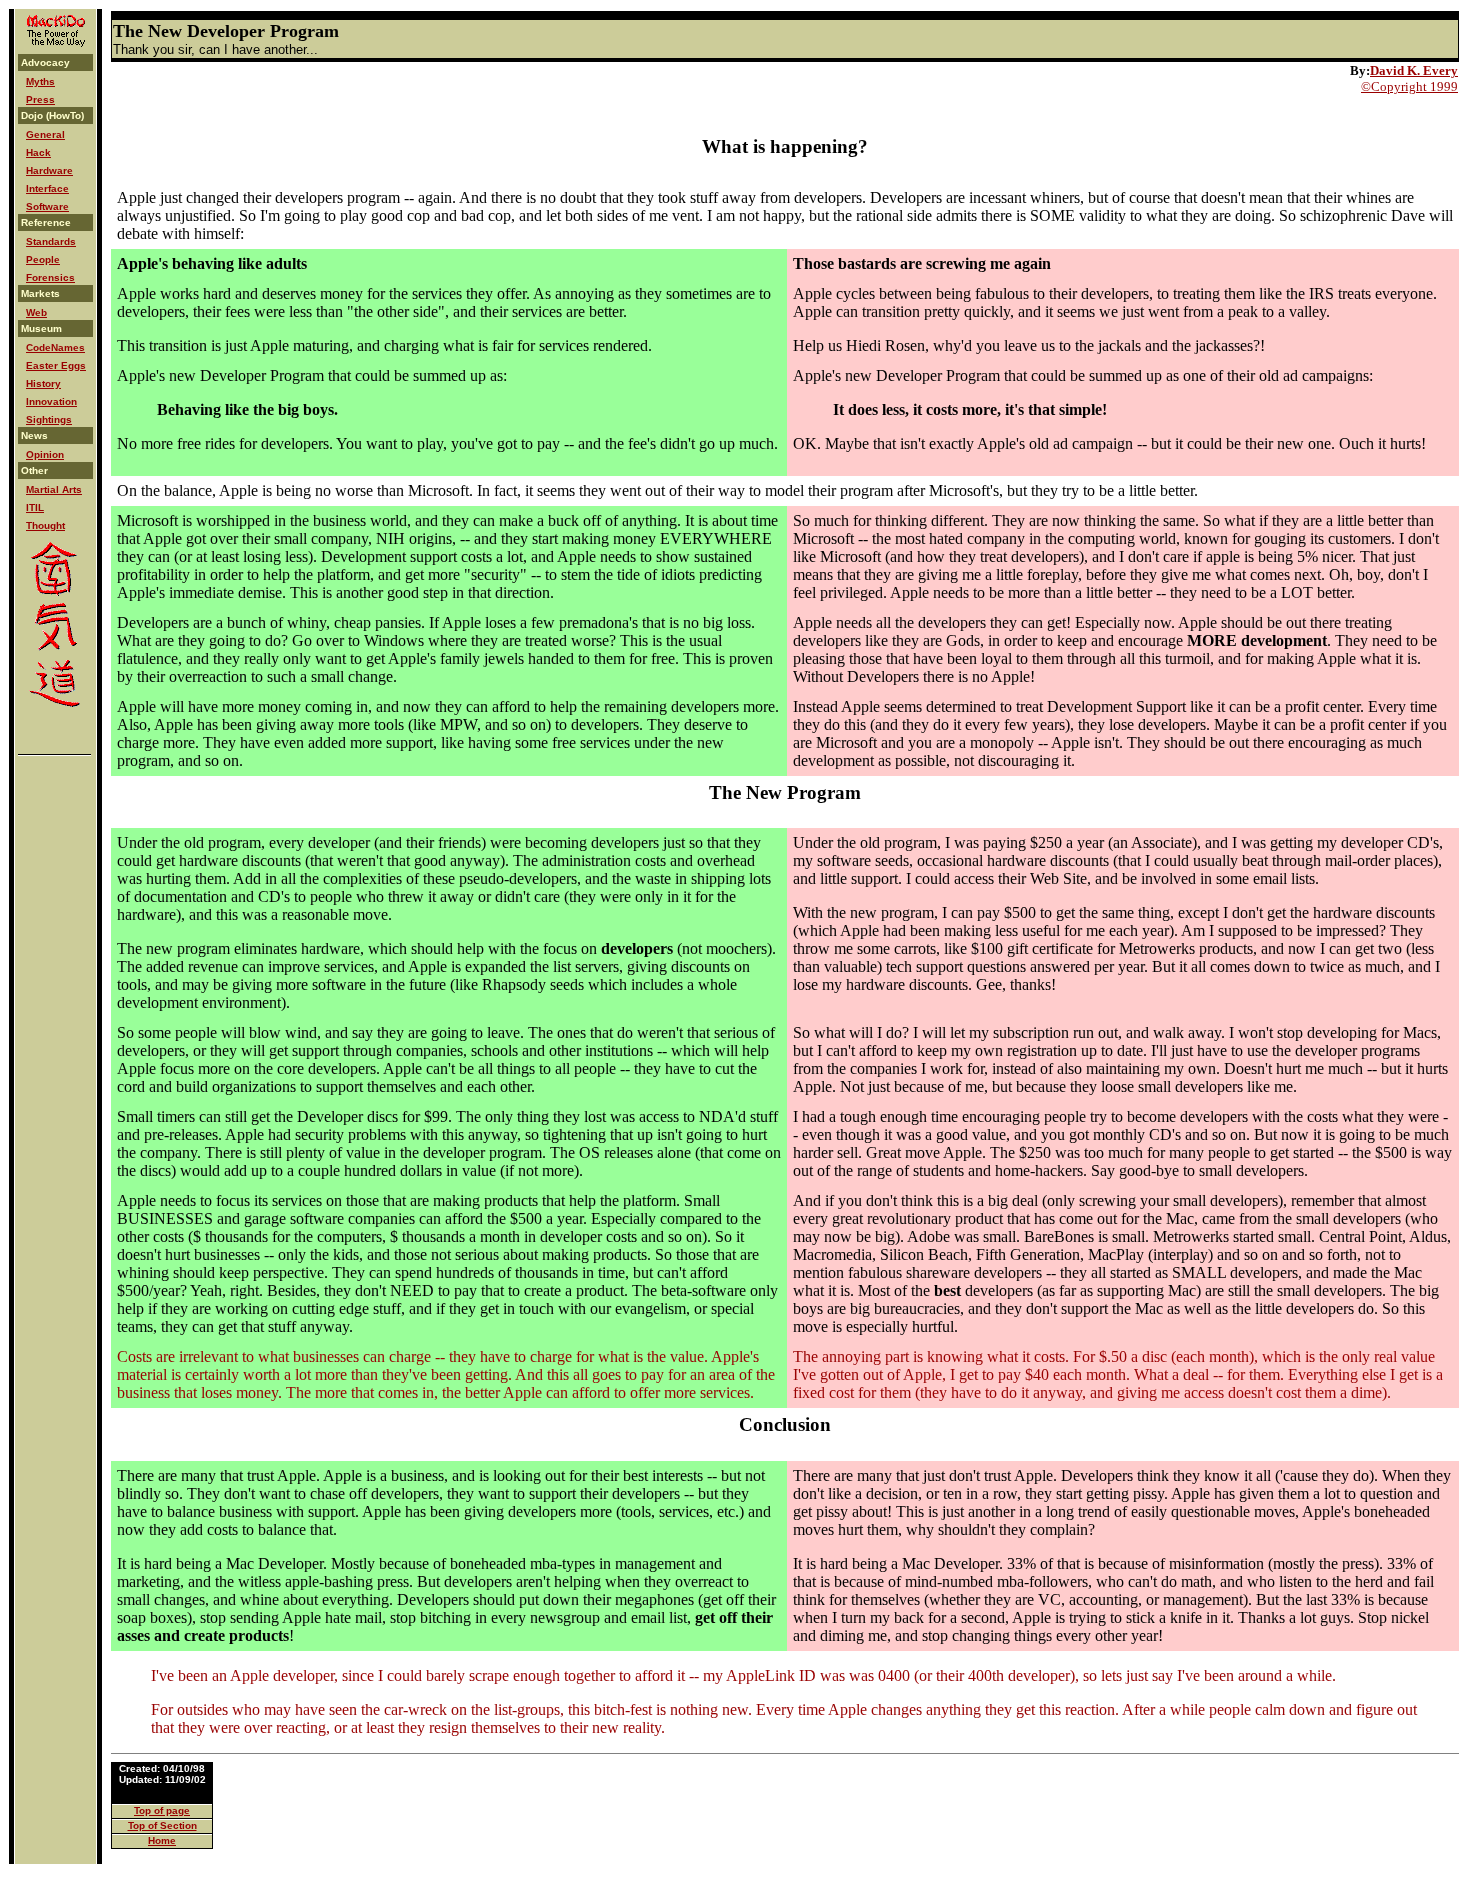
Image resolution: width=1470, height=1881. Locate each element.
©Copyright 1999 (1409, 86)
